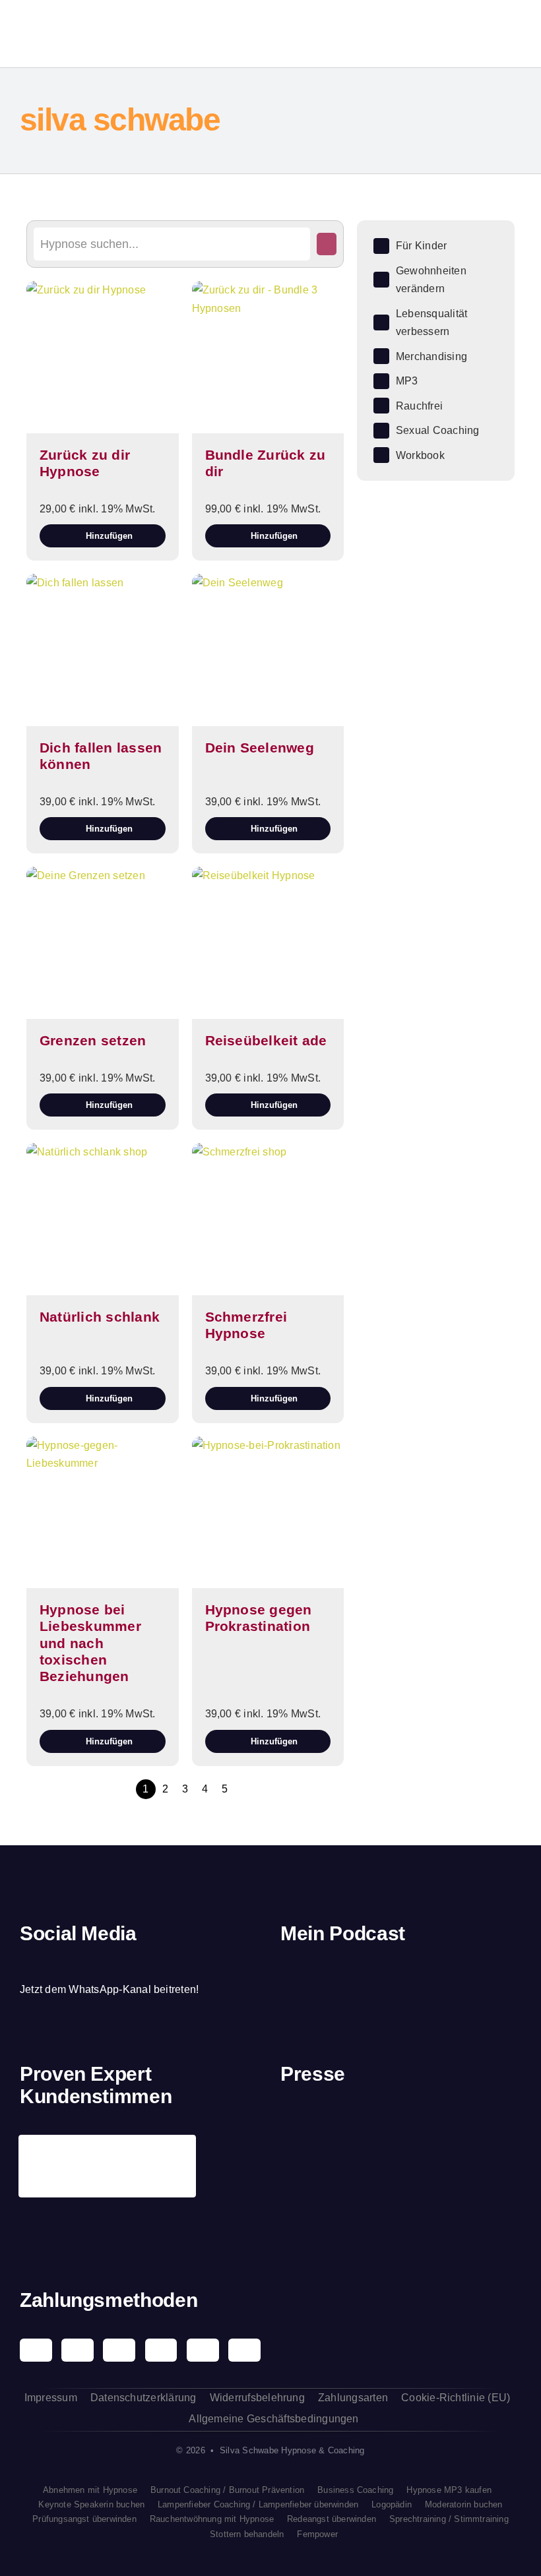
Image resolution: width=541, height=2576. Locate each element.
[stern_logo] (369, 2127)
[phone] (137, 1964)
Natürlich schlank (100, 1317)
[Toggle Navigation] (479, 34)
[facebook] (24, 1964)
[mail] (115, 1964)
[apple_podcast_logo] (380, 1976)
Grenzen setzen (93, 1040)
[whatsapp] (92, 1964)
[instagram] (47, 1964)
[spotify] (69, 1964)
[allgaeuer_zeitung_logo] (495, 2205)
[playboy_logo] (307, 2130)
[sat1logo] (369, 2196)
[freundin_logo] (495, 2128)
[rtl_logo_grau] (307, 2205)
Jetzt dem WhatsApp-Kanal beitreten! (109, 1989)
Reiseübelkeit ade (266, 1040)
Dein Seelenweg (260, 748)
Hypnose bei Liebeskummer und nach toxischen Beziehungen (90, 1643)
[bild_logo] (432, 2182)
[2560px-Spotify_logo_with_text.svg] (317, 1976)
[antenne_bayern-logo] (432, 2117)
